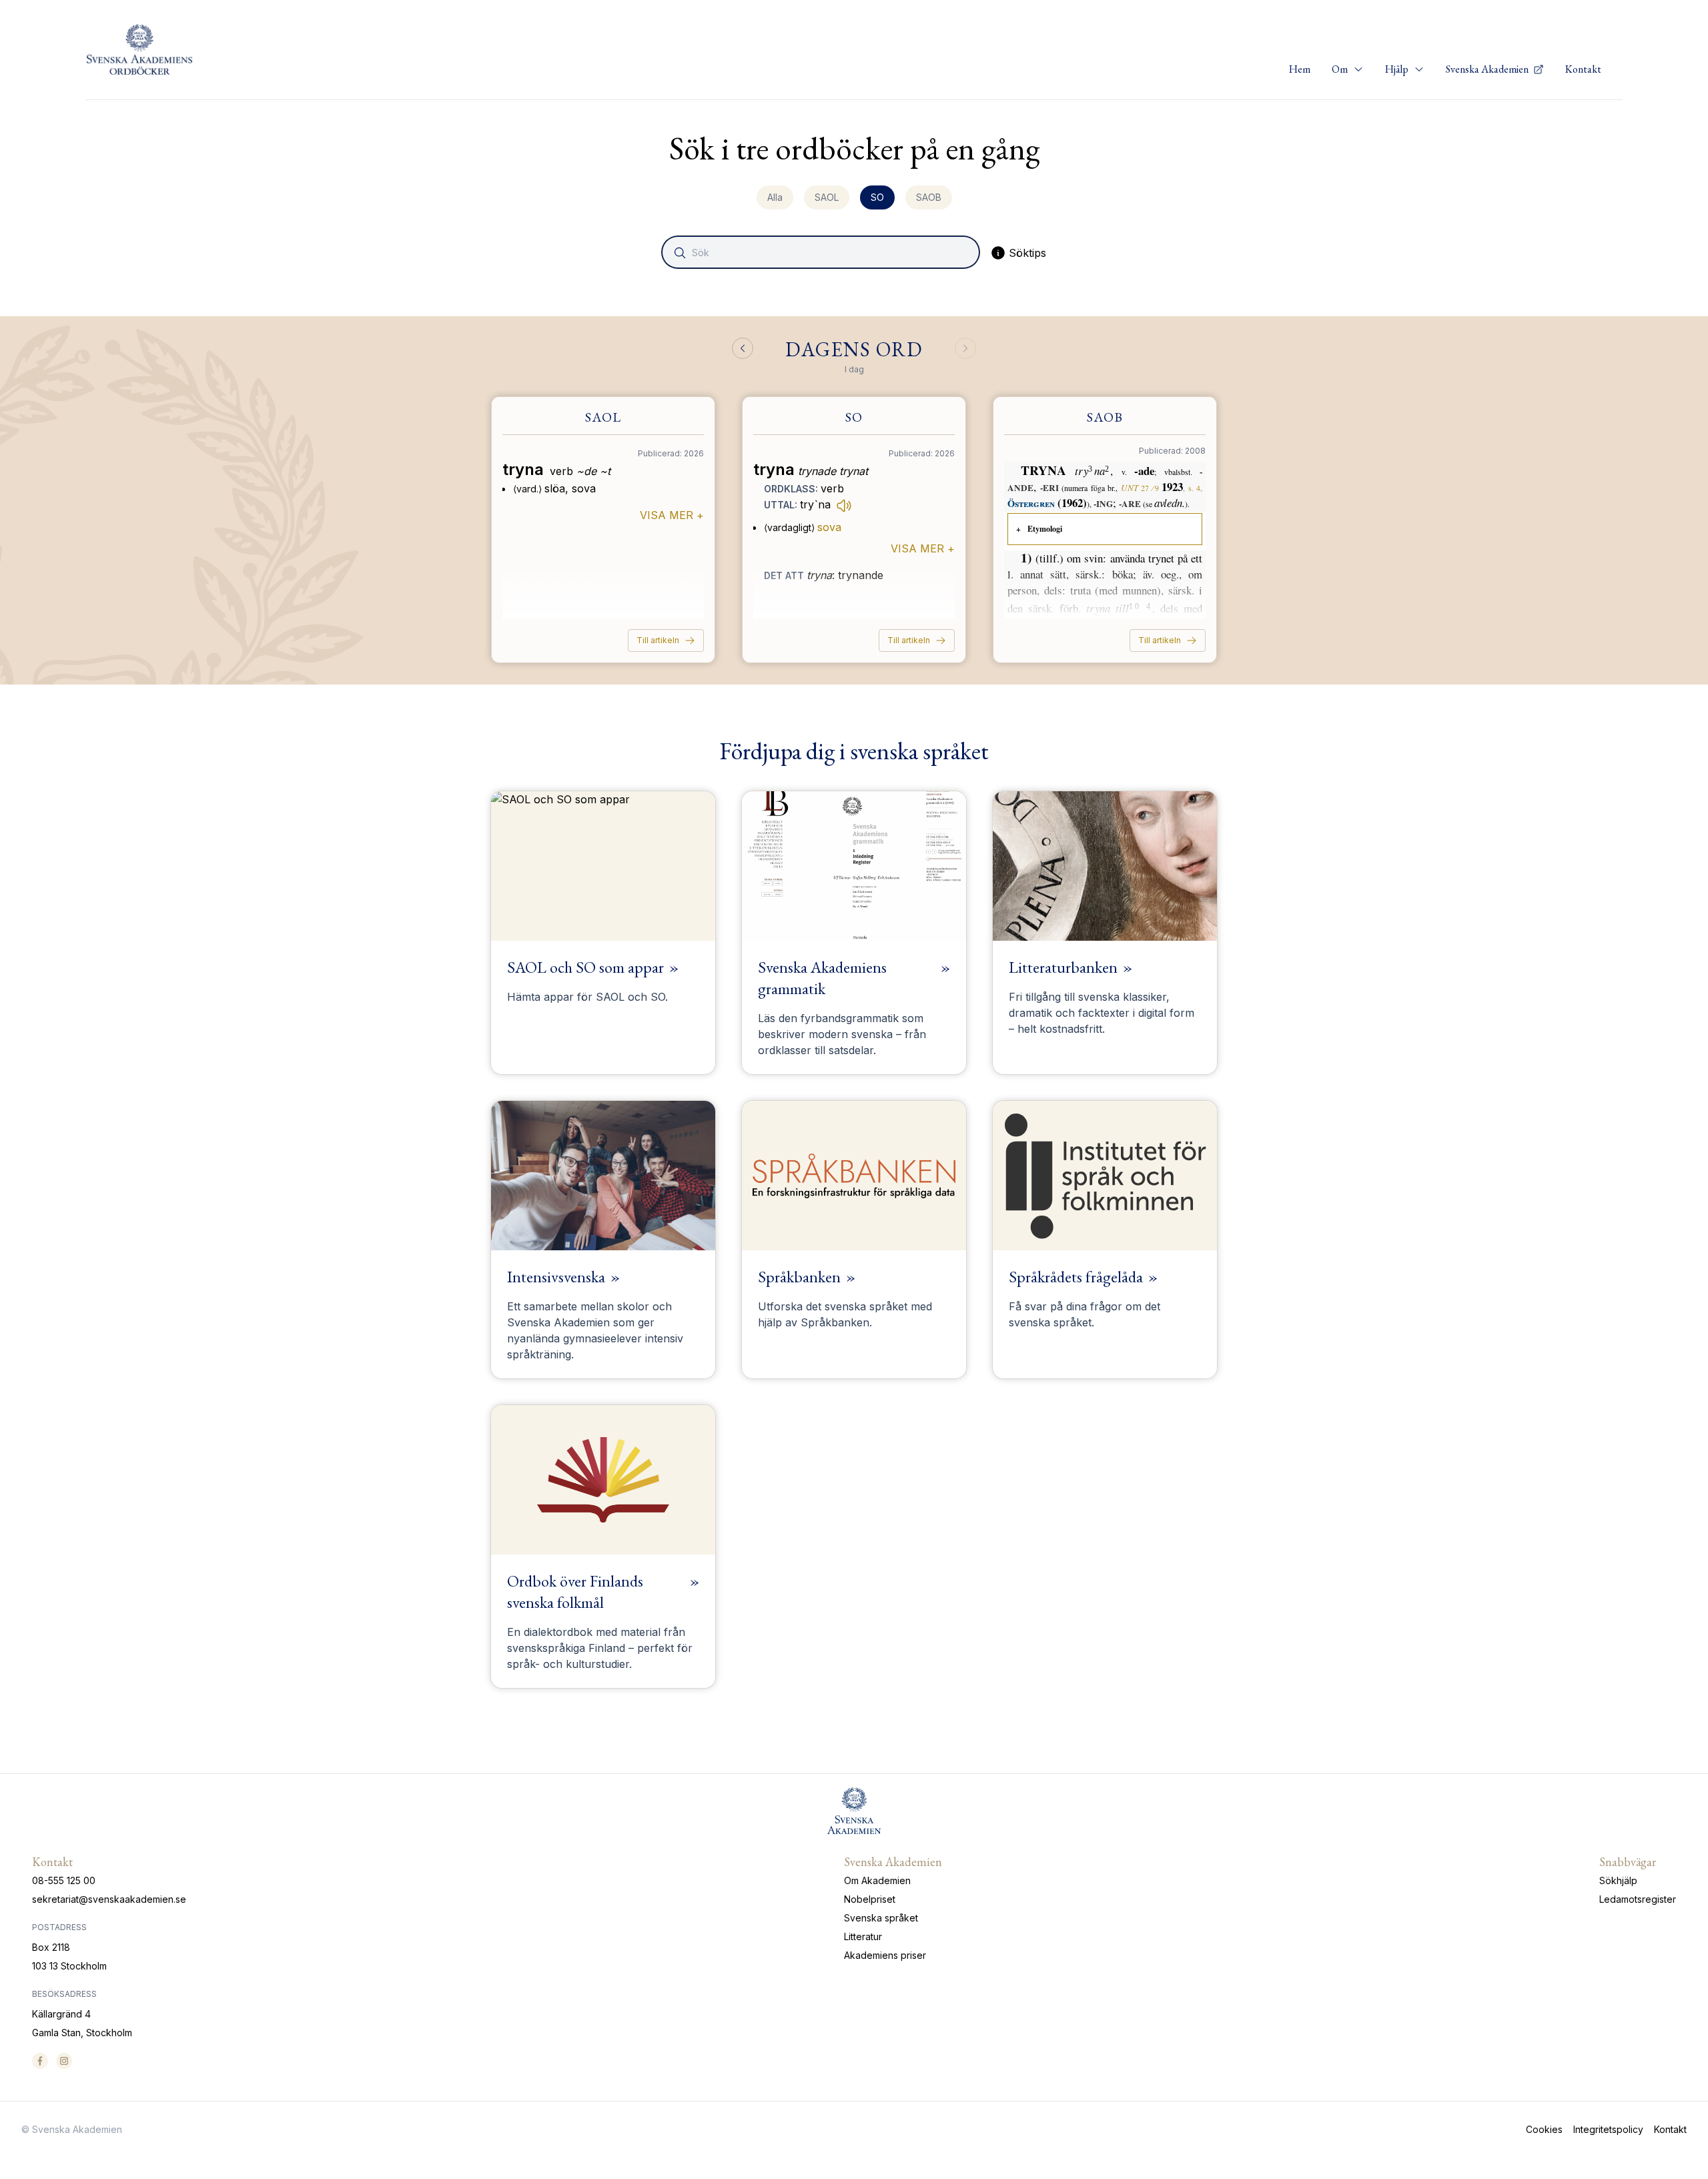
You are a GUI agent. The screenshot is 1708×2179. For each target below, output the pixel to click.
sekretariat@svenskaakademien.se (109, 1899)
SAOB (929, 197)
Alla (775, 197)
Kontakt (1583, 69)
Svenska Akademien (1488, 69)
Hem (1300, 69)
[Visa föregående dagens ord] (743, 348)
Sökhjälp (1618, 1880)
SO (877, 197)
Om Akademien (877, 1880)
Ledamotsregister (1638, 1899)
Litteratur (863, 1936)
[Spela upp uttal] (844, 505)
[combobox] (822, 252)
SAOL (827, 197)
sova (829, 527)
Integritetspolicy (1608, 2129)
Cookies (1544, 2129)
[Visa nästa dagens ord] (965, 348)
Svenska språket (881, 1918)
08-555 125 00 (64, 1880)
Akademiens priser (885, 1955)
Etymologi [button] (1045, 529)
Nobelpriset (870, 1899)
